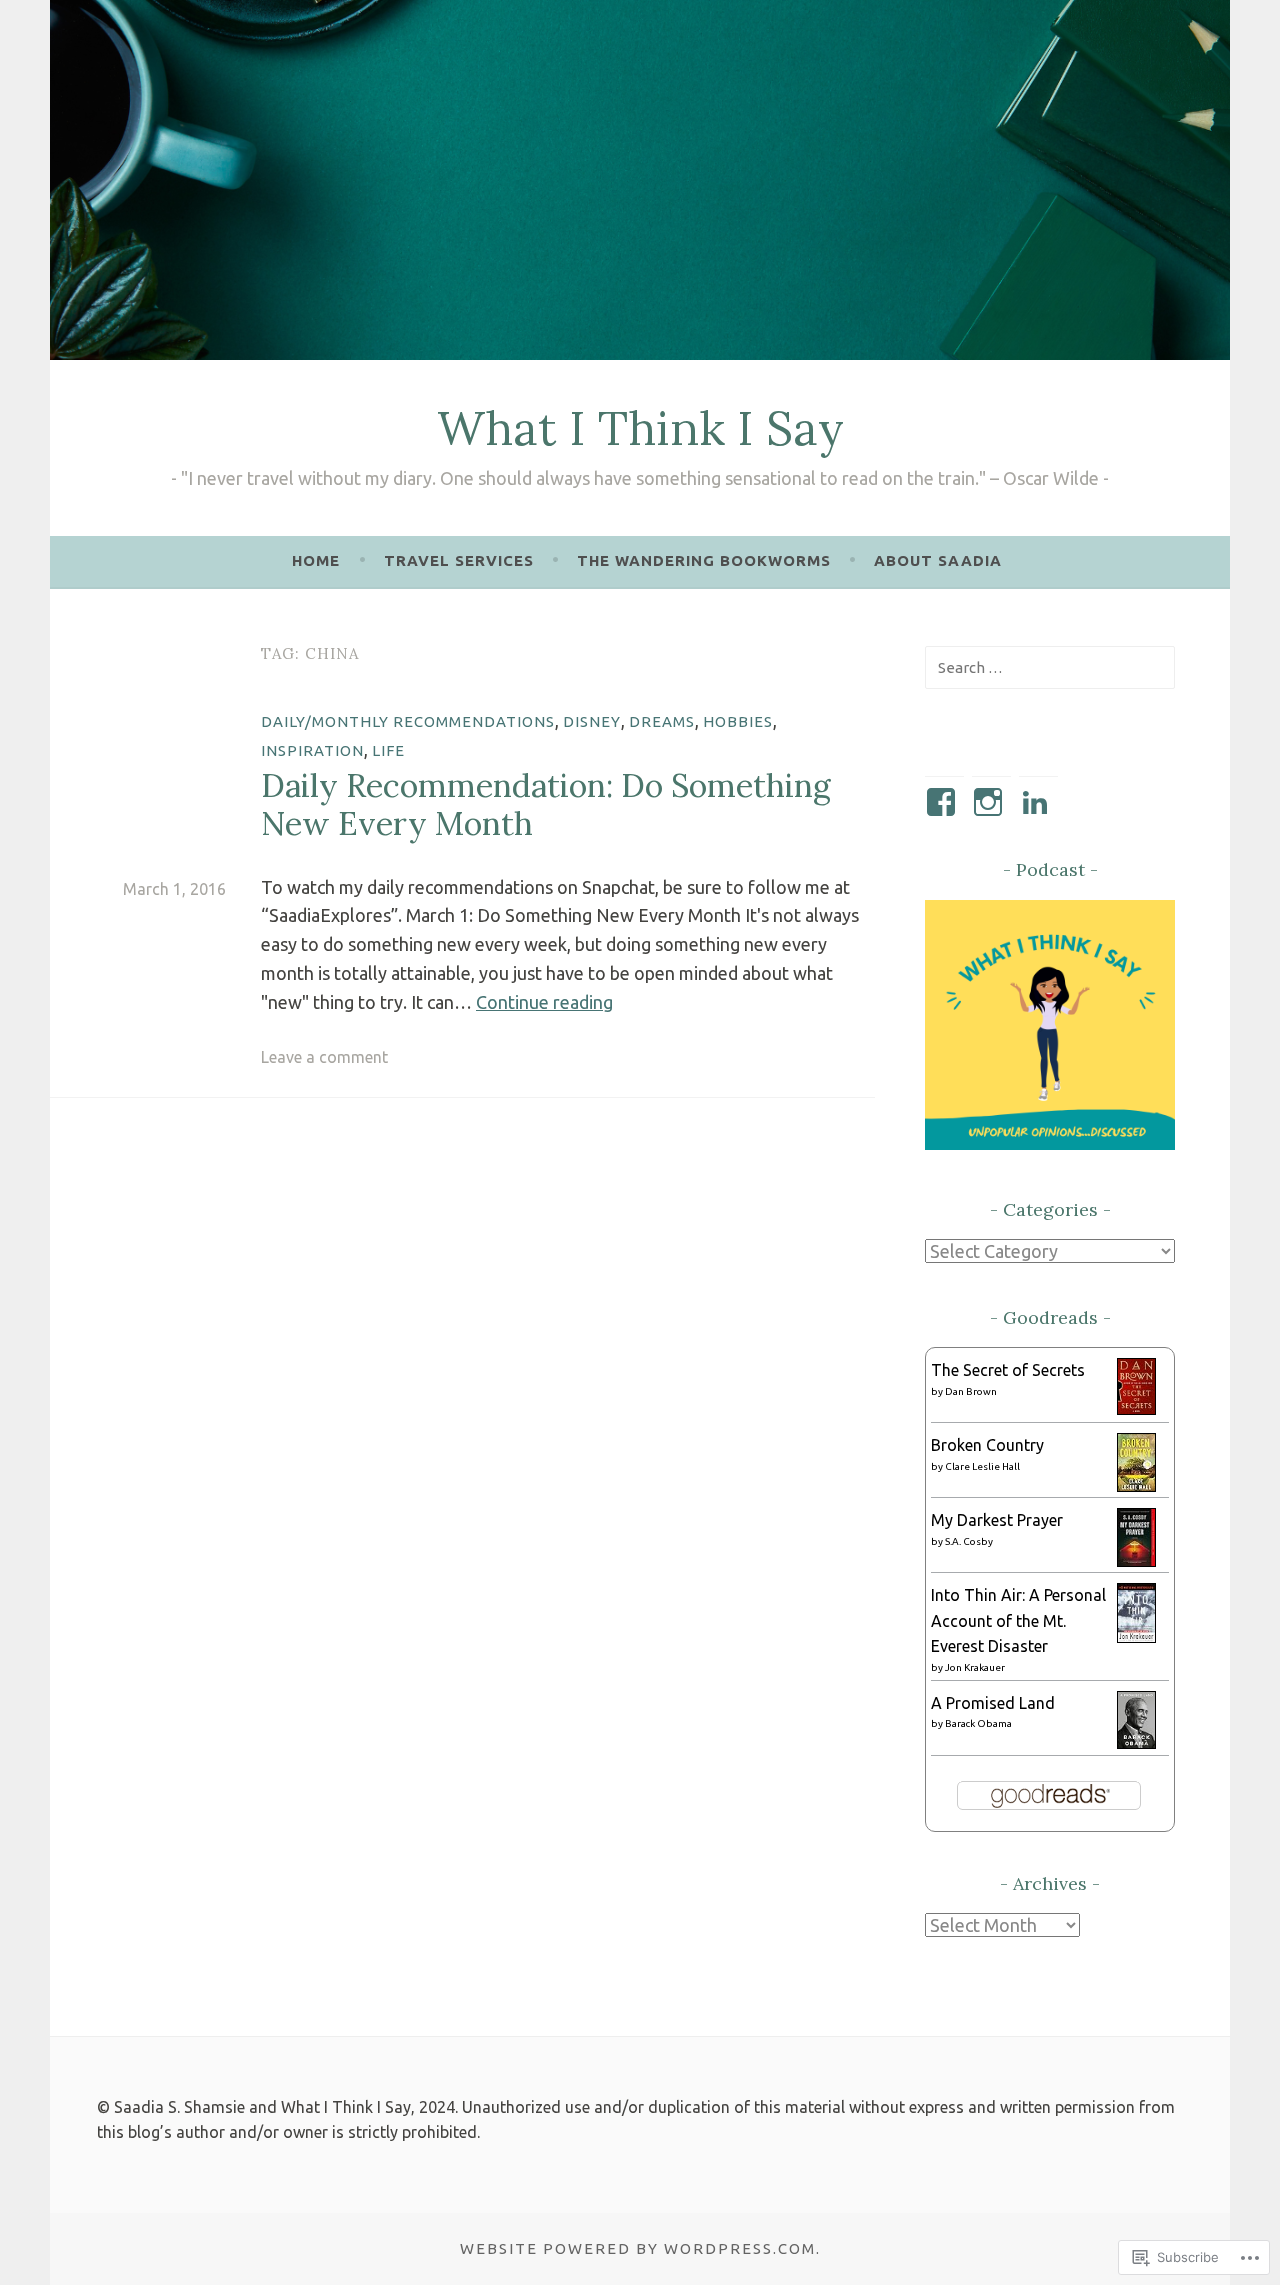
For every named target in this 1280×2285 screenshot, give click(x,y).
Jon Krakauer (975, 1667)
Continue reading (544, 1002)
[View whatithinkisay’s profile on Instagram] (991, 802)
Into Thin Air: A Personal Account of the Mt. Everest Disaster (1018, 1620)
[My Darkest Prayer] (1136, 1561)
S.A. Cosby (969, 1541)
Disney (592, 721)
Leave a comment (324, 1057)
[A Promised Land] (1136, 1743)
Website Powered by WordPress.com (638, 2248)
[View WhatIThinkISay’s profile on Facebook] (944, 802)
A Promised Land (993, 1703)
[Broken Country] (1136, 1486)
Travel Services (459, 560)
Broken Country (987, 1445)
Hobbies (738, 721)
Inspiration (312, 750)
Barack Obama (978, 1723)
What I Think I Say (640, 428)
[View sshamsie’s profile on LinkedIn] (1038, 802)
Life (388, 750)
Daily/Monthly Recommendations (408, 721)
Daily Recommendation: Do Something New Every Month (546, 804)
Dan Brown (971, 1391)
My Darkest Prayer (997, 1520)
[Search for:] (1050, 667)
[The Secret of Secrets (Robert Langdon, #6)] (1136, 1409)
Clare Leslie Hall (982, 1466)
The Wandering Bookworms (704, 560)
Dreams (662, 721)
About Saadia (938, 560)
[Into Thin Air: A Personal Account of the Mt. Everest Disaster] (1136, 1637)
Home (316, 560)
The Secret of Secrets (1008, 1370)
